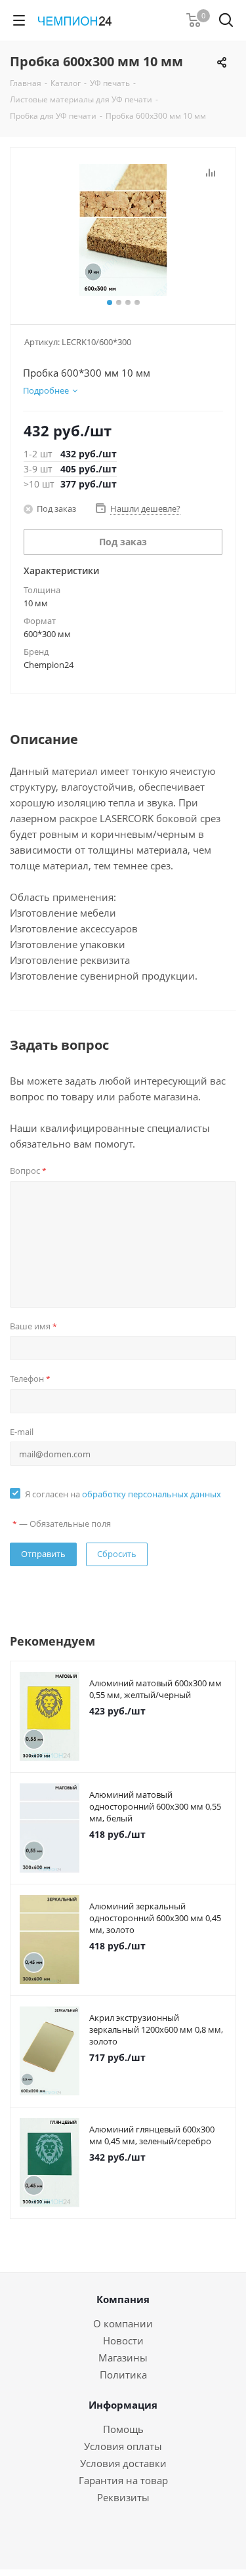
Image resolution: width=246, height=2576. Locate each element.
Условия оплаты (123, 2446)
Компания (123, 2299)
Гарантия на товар (123, 2480)
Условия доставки (123, 2463)
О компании (123, 2323)
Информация (123, 2405)
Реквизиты (123, 2497)
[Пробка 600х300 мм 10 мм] (123, 230)
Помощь (123, 2429)
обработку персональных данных (152, 1494)
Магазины (123, 2358)
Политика (123, 2375)
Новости (123, 2340)
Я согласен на (123, 1494)
